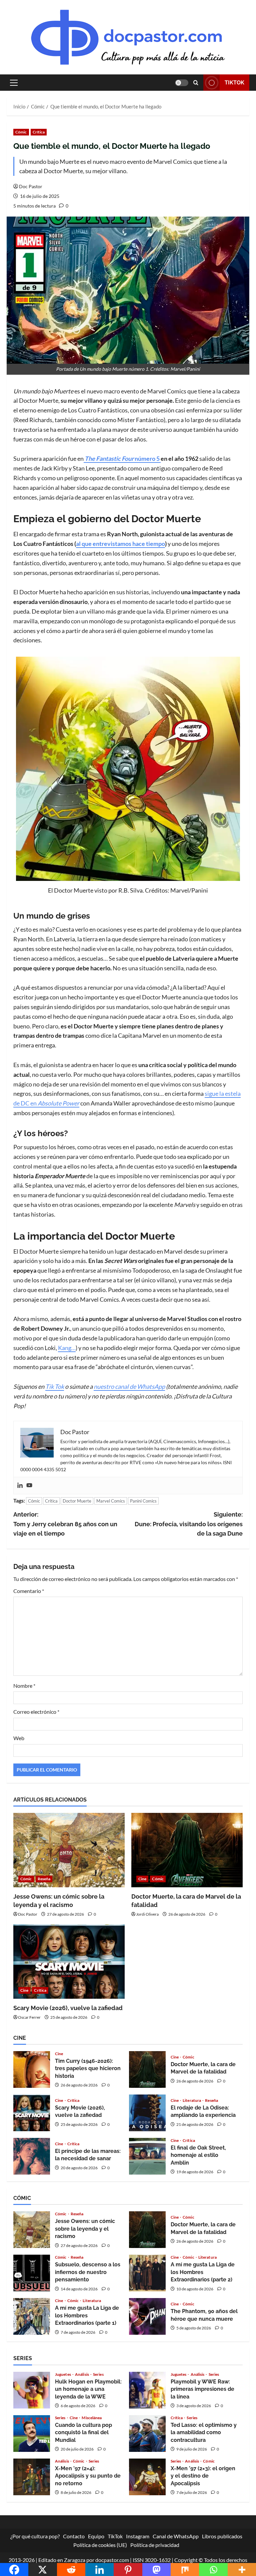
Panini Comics (143, 1501)
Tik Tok (55, 1386)
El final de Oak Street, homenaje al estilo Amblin (147, 2156)
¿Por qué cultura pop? (35, 2536)
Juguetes (63, 2374)
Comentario (29, 1591)
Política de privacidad (155, 2544)
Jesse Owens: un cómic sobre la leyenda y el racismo (32, 2230)
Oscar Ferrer (29, 2017)
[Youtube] (29, 1486)
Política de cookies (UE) (100, 2544)
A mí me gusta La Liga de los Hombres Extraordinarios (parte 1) (32, 2316)
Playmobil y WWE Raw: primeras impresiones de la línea (147, 2390)
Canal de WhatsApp (176, 2536)
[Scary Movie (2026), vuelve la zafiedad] (69, 1962)
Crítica (39, 132)
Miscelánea (92, 2418)
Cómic (21, 132)
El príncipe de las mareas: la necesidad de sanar (32, 2156)
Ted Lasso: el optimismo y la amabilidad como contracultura (147, 2434)
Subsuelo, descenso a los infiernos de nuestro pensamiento (32, 2273)
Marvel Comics (111, 1501)
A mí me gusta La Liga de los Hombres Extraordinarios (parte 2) (147, 2273)
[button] (14, 83)
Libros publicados (222, 2536)
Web (19, 1738)
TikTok (234, 83)
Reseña (44, 1879)
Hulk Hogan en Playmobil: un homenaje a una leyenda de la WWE (32, 2390)
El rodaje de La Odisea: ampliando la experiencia (147, 2113)
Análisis (82, 2374)
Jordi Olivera (147, 1914)
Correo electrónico (36, 1712)
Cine (142, 1879)
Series (98, 2374)
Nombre (24, 1686)
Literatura (192, 2101)
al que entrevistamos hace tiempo (120, 544)
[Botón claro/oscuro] (182, 83)
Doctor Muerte (77, 1501)
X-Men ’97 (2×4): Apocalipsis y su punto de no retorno (32, 2477)
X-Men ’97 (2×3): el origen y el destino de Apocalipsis (147, 2477)
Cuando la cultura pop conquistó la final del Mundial (32, 2434)
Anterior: (65, 1524)
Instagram (138, 2536)
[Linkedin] (20, 1486)
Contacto (74, 2536)
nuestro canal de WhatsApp (129, 1386)
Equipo (96, 2536)
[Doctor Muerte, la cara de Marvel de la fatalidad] (187, 1850)
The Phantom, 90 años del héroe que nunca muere (147, 2316)
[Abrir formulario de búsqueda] (196, 83)
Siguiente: (189, 1524)
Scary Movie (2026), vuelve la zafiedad (68, 2008)
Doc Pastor (31, 186)
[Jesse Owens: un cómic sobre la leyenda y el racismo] (69, 1850)
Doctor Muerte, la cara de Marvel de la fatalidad (147, 2069)
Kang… (67, 1348)
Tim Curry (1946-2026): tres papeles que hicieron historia (32, 2069)
